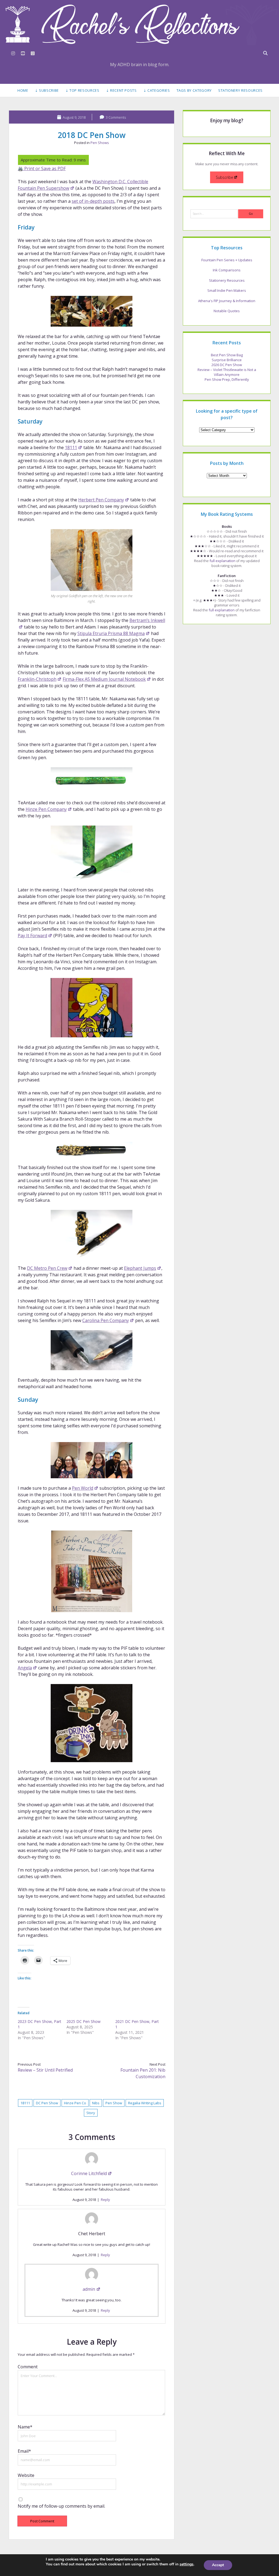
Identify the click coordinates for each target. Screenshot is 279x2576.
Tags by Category (194, 90)
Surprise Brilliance (227, 360)
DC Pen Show (47, 2103)
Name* (25, 2427)
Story (91, 2113)
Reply (105, 2200)
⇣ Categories (157, 90)
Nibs (96, 2103)
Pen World (83, 1488)
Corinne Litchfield (89, 2173)
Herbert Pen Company (101, 500)
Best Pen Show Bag (227, 355)
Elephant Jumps (140, 1268)
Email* (24, 2451)
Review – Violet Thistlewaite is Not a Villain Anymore (227, 372)
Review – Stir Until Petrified (45, 2070)
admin (89, 2289)
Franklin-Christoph (37, 679)
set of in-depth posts (93, 201)
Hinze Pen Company (46, 809)
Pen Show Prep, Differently (227, 379)
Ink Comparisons (227, 270)
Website (26, 2475)
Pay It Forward (32, 936)
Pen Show (114, 2103)
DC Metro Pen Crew (47, 1268)
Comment (28, 2367)
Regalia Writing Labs (145, 2103)
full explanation (222, 561)
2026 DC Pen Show (227, 365)
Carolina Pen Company (106, 1320)
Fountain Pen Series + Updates (227, 260)
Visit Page (139, 24)
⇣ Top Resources (82, 90)
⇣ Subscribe (47, 90)
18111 (71, 447)
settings (186, 2564)
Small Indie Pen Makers (227, 290)
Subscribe (225, 177)
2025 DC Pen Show (84, 2021)
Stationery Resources (240, 90)
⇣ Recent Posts (121, 90)
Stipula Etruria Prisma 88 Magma (111, 633)
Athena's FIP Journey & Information (227, 301)
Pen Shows (100, 143)
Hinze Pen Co (75, 2103)
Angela (25, 1668)
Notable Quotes (227, 311)
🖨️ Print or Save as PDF (42, 168)
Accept (218, 2565)
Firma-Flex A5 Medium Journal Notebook (104, 679)
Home (23, 90)
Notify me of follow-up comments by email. (61, 2506)
